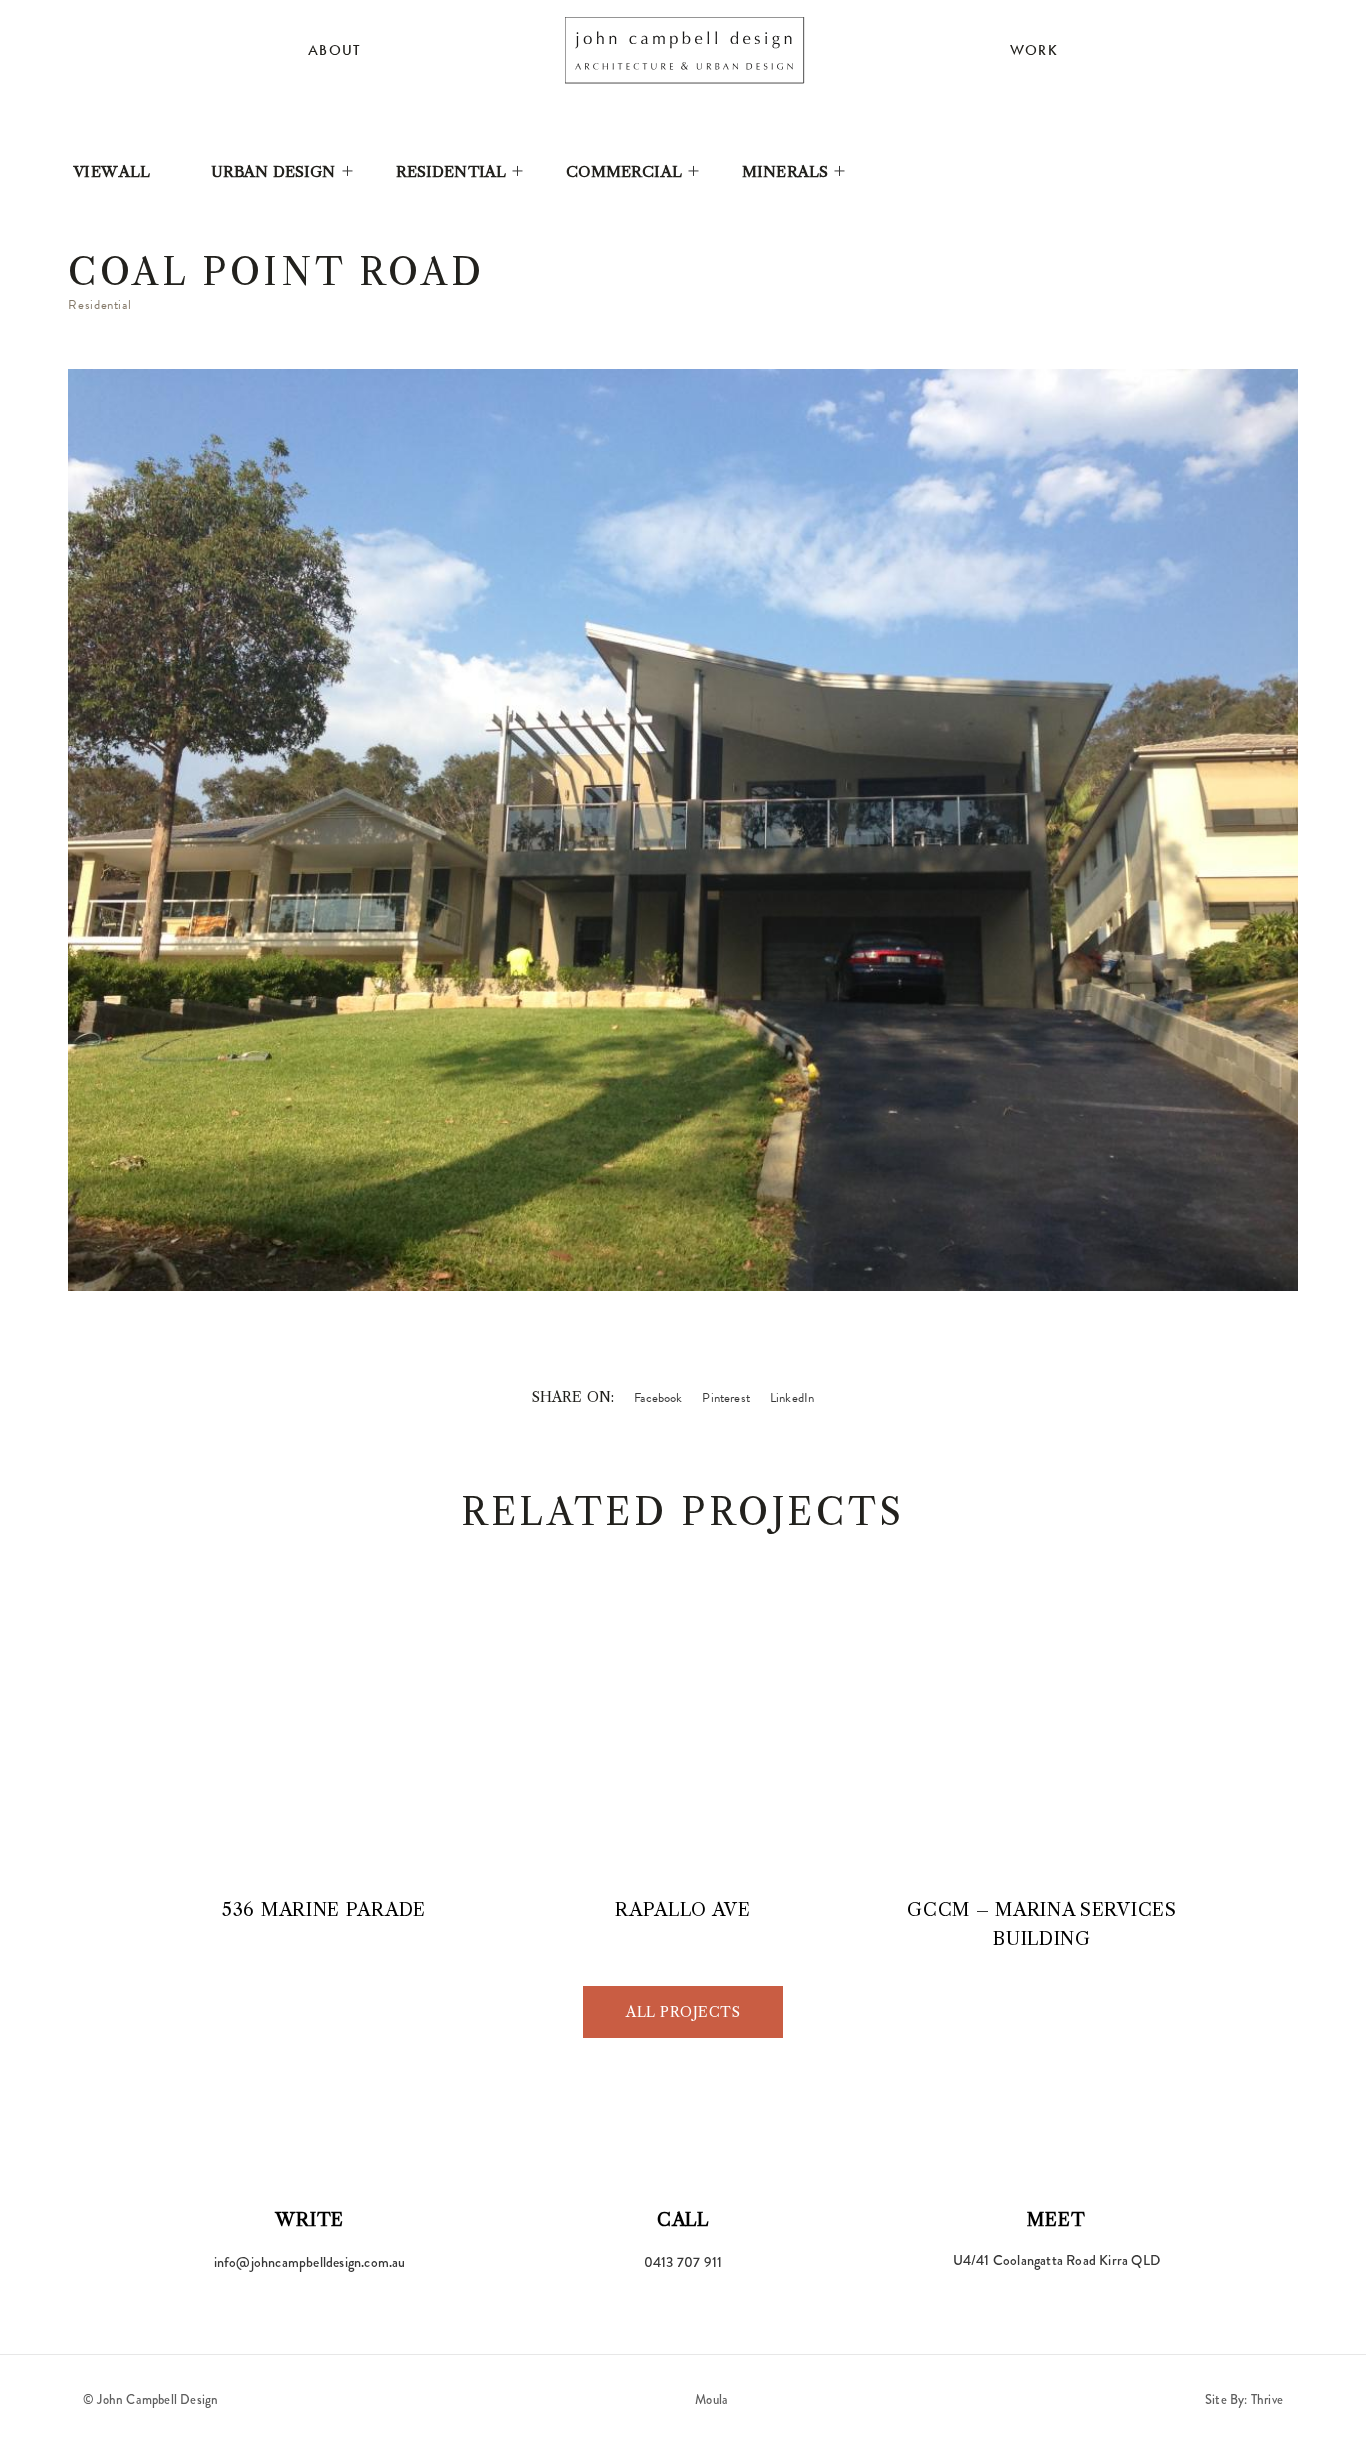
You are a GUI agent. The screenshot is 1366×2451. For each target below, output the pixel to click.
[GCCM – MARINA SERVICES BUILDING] (1041, 1743)
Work (1034, 50)
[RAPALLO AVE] (682, 1743)
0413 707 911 (683, 2262)
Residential (451, 171)
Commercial (624, 171)
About (334, 50)
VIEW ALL (111, 171)
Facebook (658, 1398)
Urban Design (273, 171)
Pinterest (725, 1398)
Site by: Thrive (1244, 2399)
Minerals (785, 171)
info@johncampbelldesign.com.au (310, 2262)
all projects (683, 2012)
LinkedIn (792, 1398)
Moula (711, 2399)
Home (685, 50)
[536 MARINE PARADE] (324, 1743)
